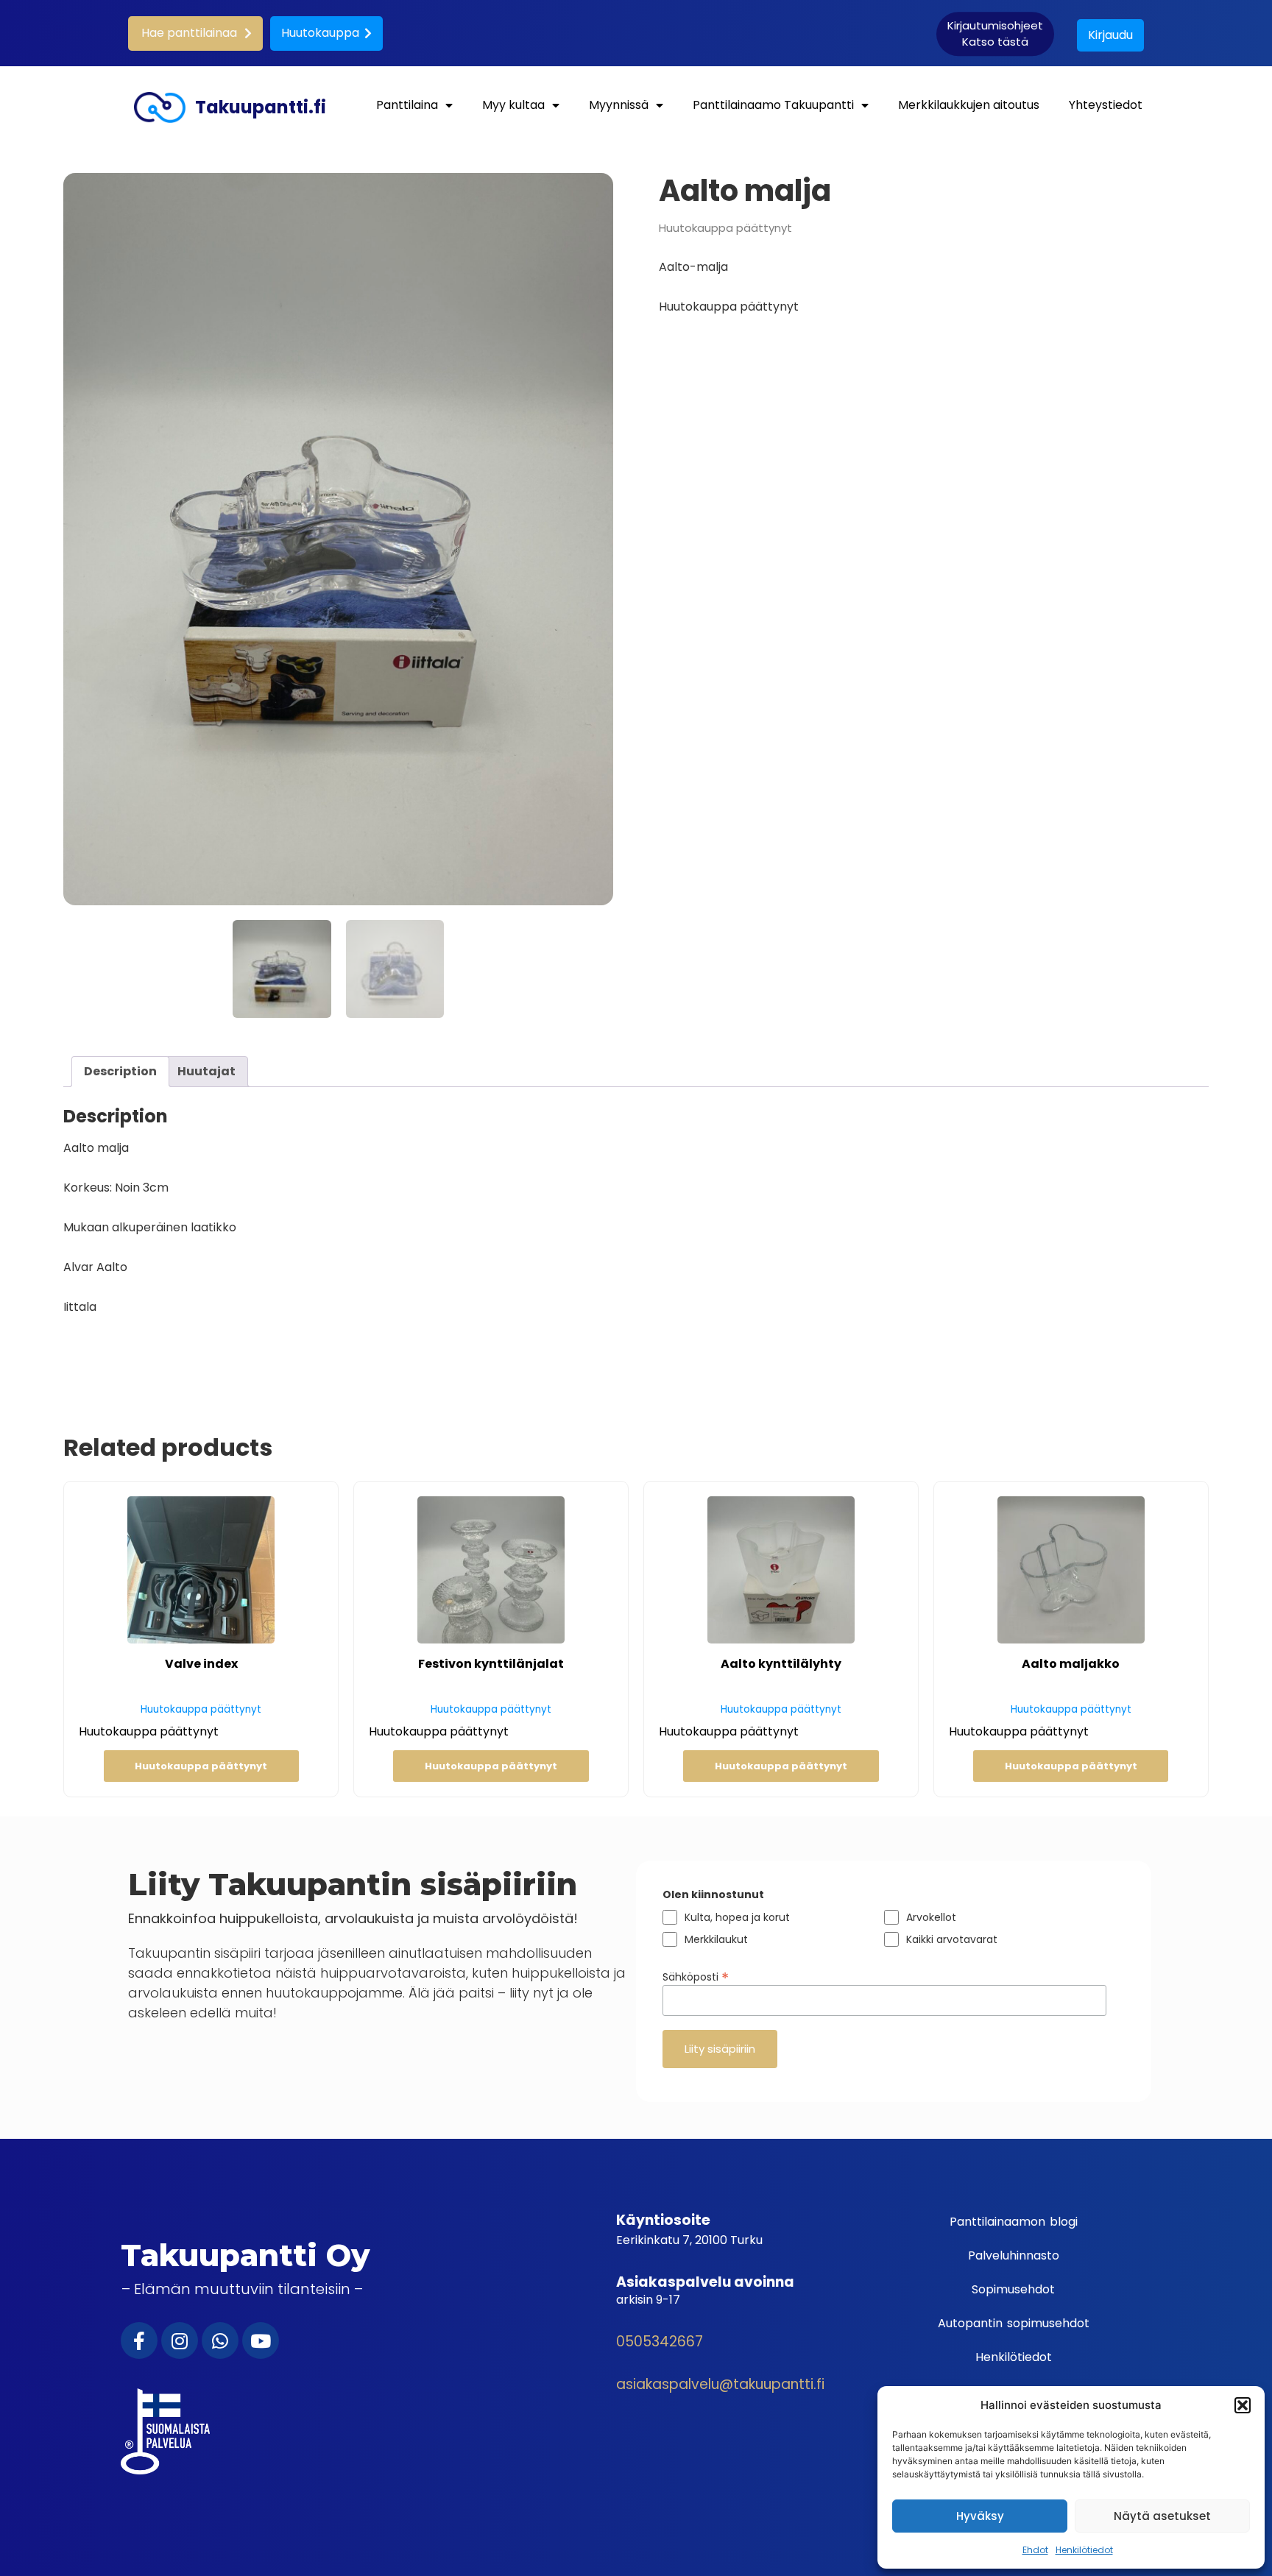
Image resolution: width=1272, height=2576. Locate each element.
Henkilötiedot (1084, 2550)
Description (120, 1071)
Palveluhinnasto (1014, 2255)
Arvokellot (931, 1917)
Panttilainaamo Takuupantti (773, 105)
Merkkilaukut (716, 1939)
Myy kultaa (513, 105)
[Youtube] (261, 2340)
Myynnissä (619, 105)
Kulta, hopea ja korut (737, 1917)
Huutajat (206, 1071)
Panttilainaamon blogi (1014, 2222)
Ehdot (1035, 2550)
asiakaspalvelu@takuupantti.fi (720, 2384)
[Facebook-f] (139, 2340)
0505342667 (660, 2342)
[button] (1243, 2405)
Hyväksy (980, 2516)
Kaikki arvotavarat (952, 1939)
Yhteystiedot (1106, 105)
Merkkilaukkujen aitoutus (969, 105)
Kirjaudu (1110, 35)
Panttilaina (407, 105)
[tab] (120, 1072)
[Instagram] (180, 2340)
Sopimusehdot (1013, 2289)
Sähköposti (696, 1975)
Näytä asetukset (1162, 2516)
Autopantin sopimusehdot (1014, 2323)
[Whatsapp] (220, 2340)
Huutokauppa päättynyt (201, 1766)
